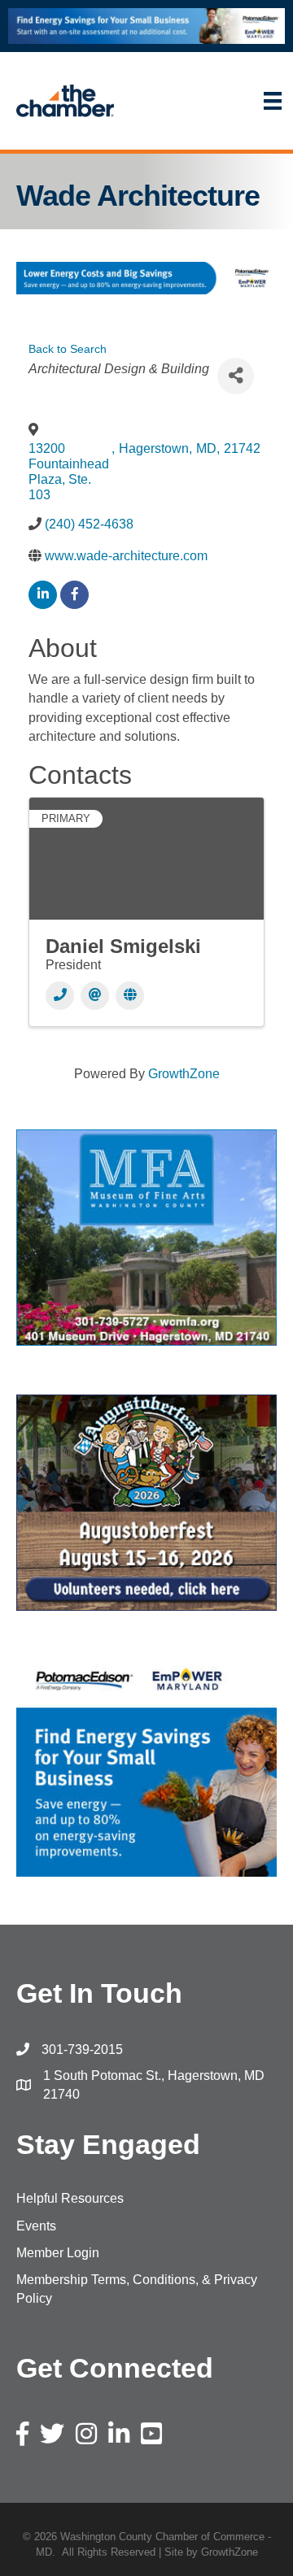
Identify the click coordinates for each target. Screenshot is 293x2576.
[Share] (236, 376)
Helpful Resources (70, 2198)
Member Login (58, 2253)
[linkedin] (43, 595)
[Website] (130, 996)
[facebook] (74, 595)
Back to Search (68, 349)
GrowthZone (184, 1074)
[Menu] (212, 101)
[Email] (95, 996)
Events (36, 2226)
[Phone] (60, 996)
